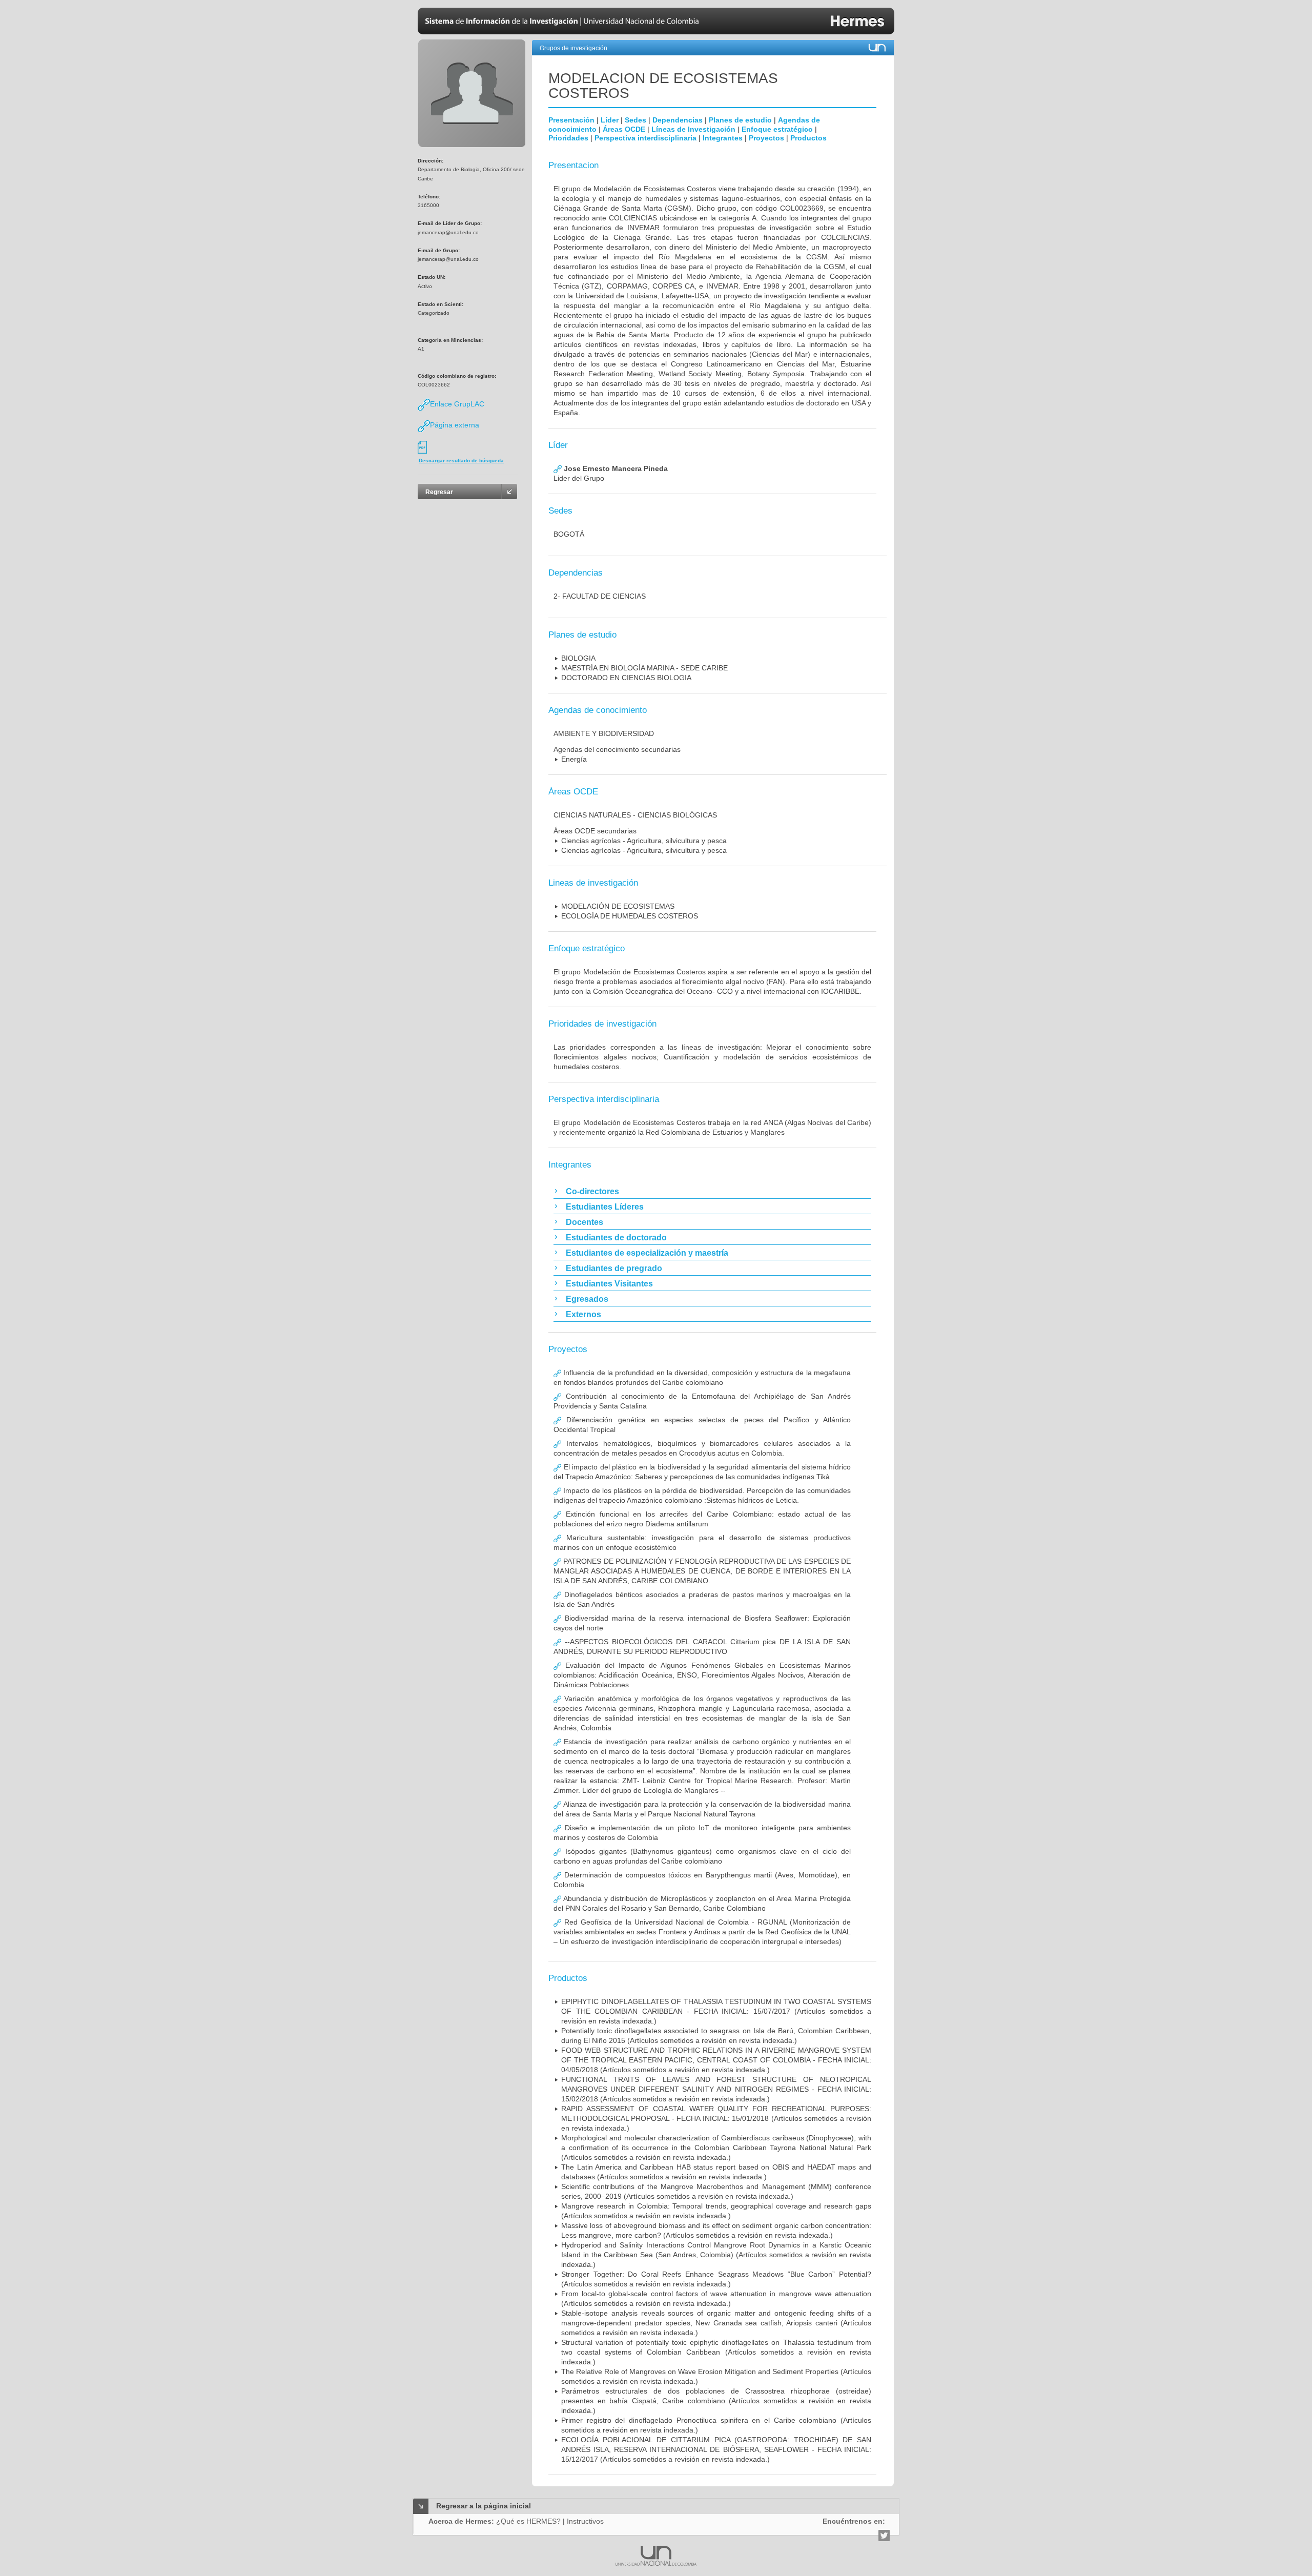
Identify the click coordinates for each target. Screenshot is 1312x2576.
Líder (610, 120)
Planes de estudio (740, 120)
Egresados (587, 1299)
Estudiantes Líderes (605, 1207)
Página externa (455, 425)
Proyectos (766, 138)
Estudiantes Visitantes (609, 1284)
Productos (808, 138)
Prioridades (568, 138)
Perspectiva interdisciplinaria (645, 138)
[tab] (712, 1191)
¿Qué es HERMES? (528, 2521)
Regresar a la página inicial (484, 2506)
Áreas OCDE (624, 129)
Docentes (585, 1222)
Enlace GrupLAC (457, 404)
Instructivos (585, 2521)
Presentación (571, 120)
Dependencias (678, 120)
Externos (583, 1314)
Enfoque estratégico (777, 129)
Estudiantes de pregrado (614, 1268)
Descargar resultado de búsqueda (461, 461)
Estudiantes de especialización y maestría (647, 1253)
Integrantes (723, 138)
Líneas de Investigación (693, 129)
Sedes (635, 120)
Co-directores (592, 1191)
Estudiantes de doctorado (616, 1238)
